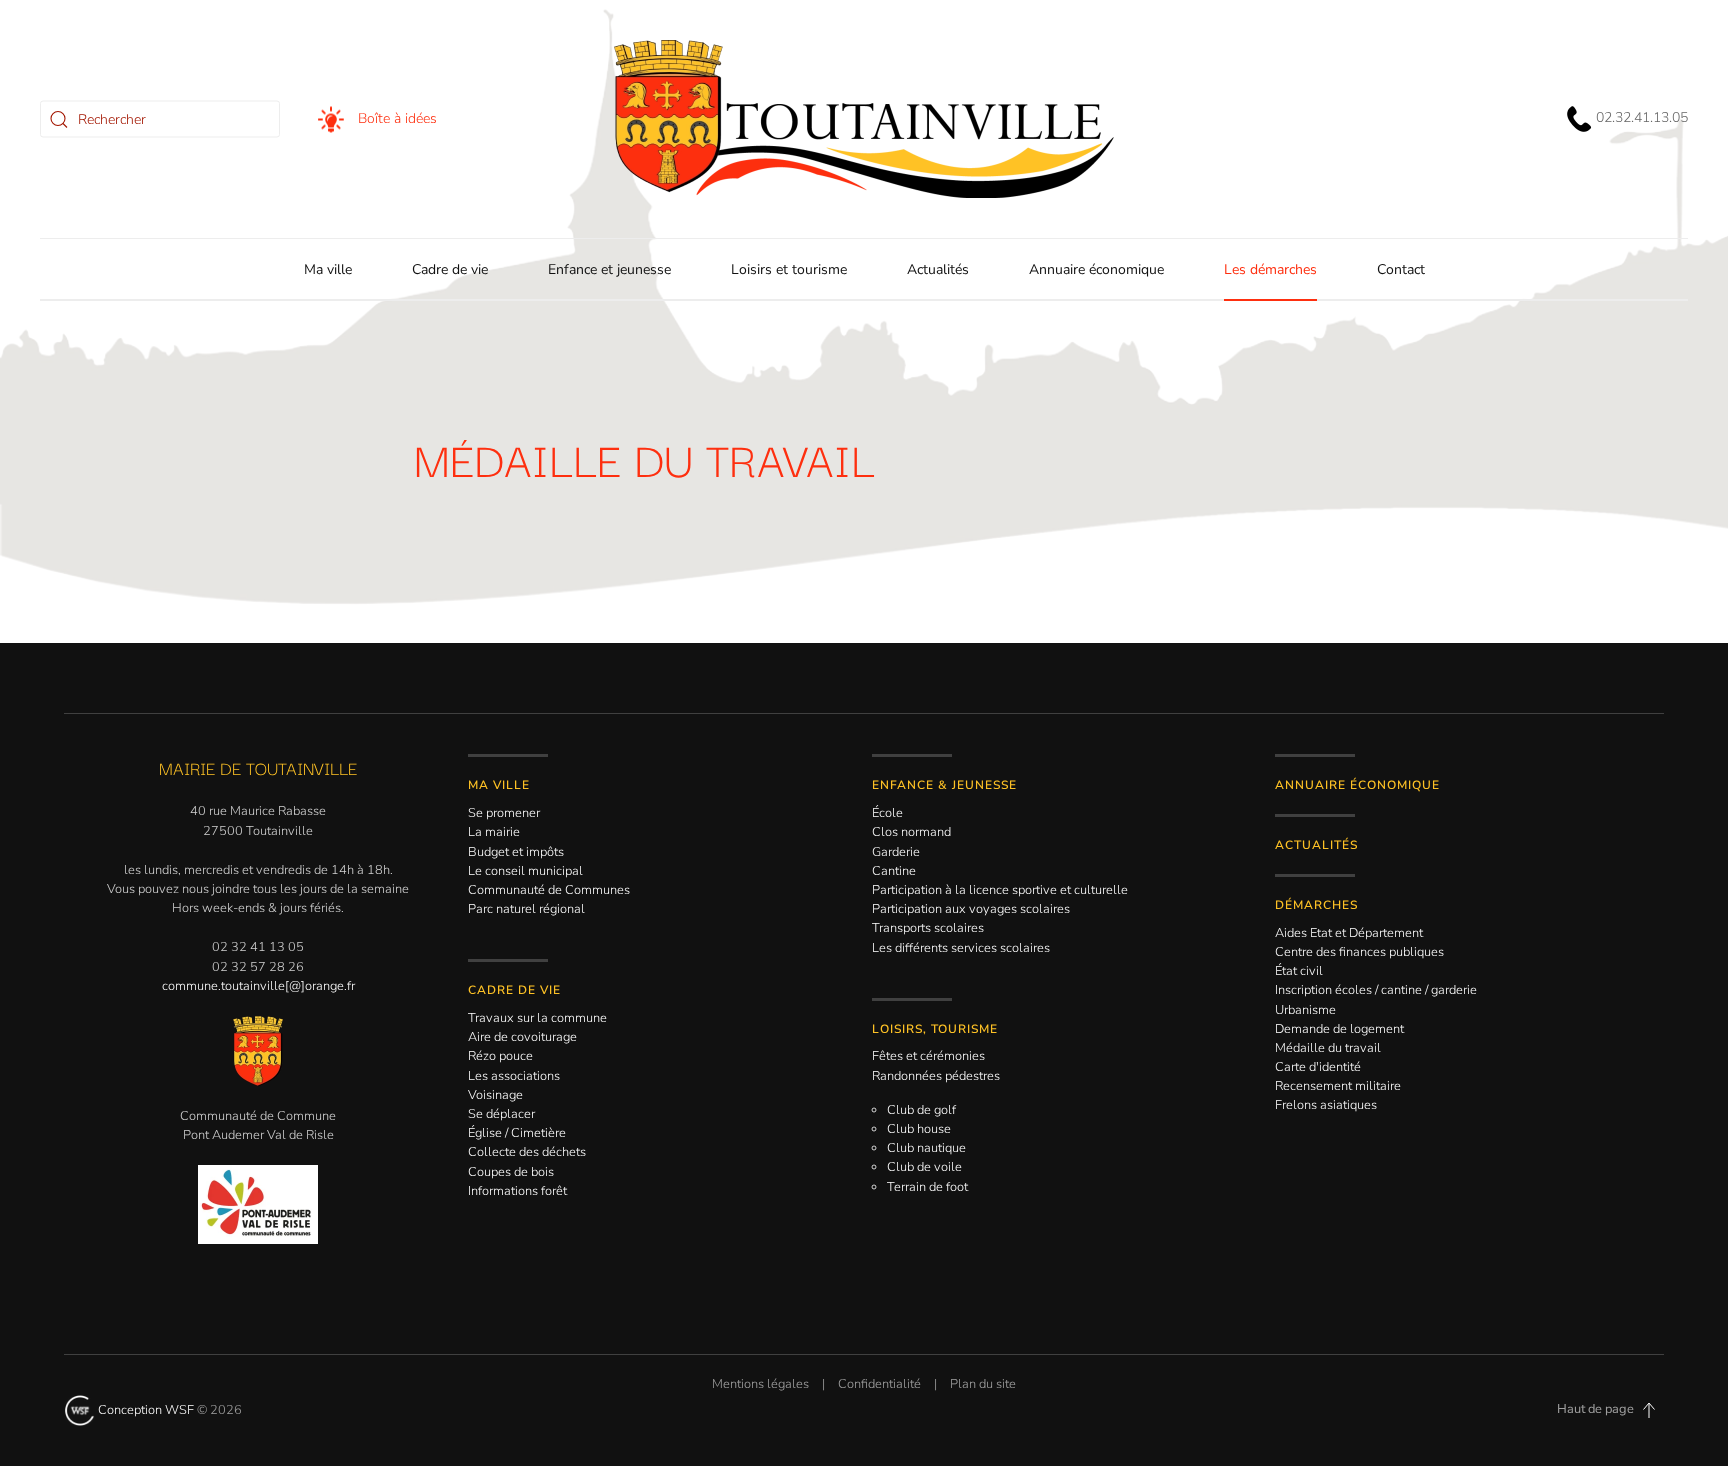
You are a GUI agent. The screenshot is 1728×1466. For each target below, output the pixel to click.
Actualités (938, 269)
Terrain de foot (927, 1187)
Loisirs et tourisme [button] (789, 269)
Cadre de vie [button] (450, 269)
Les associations (514, 1076)
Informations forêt (517, 1191)
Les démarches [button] (1270, 269)
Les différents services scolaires (961, 948)
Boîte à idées (395, 117)
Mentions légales (760, 1384)
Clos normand (911, 832)
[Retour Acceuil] (864, 119)
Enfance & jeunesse (944, 785)
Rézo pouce (500, 1056)
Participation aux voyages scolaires (971, 909)
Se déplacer (501, 1114)
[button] (1649, 1410)
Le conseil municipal (525, 871)
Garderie (896, 852)
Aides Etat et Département (1349, 933)
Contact (1401, 269)
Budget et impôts (516, 852)
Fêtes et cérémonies (928, 1056)
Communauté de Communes (549, 890)
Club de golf (921, 1110)
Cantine (894, 871)
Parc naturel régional (526, 909)
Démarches (1316, 905)
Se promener (504, 813)
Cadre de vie (514, 990)
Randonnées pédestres (936, 1076)
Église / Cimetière (517, 1133)
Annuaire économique (1096, 269)
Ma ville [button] (328, 269)
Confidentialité (879, 1384)
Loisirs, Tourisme (935, 1029)
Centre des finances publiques (1359, 952)
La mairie (494, 832)
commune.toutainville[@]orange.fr (258, 986)
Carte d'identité (1318, 1067)
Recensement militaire (1338, 1086)
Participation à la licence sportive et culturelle (1000, 890)
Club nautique (926, 1148)
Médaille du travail (1328, 1048)
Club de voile (924, 1167)
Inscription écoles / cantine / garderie (1376, 990)
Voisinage (495, 1095)
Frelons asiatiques (1326, 1105)
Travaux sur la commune (537, 1018)
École (887, 813)
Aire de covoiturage (522, 1037)
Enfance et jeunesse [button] (609, 269)
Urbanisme (1305, 1010)
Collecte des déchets (527, 1152)
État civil (1299, 971)
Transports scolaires (928, 928)
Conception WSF (144, 1410)
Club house (919, 1129)
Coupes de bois (511, 1172)
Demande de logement (1339, 1029)
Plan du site (983, 1384)
